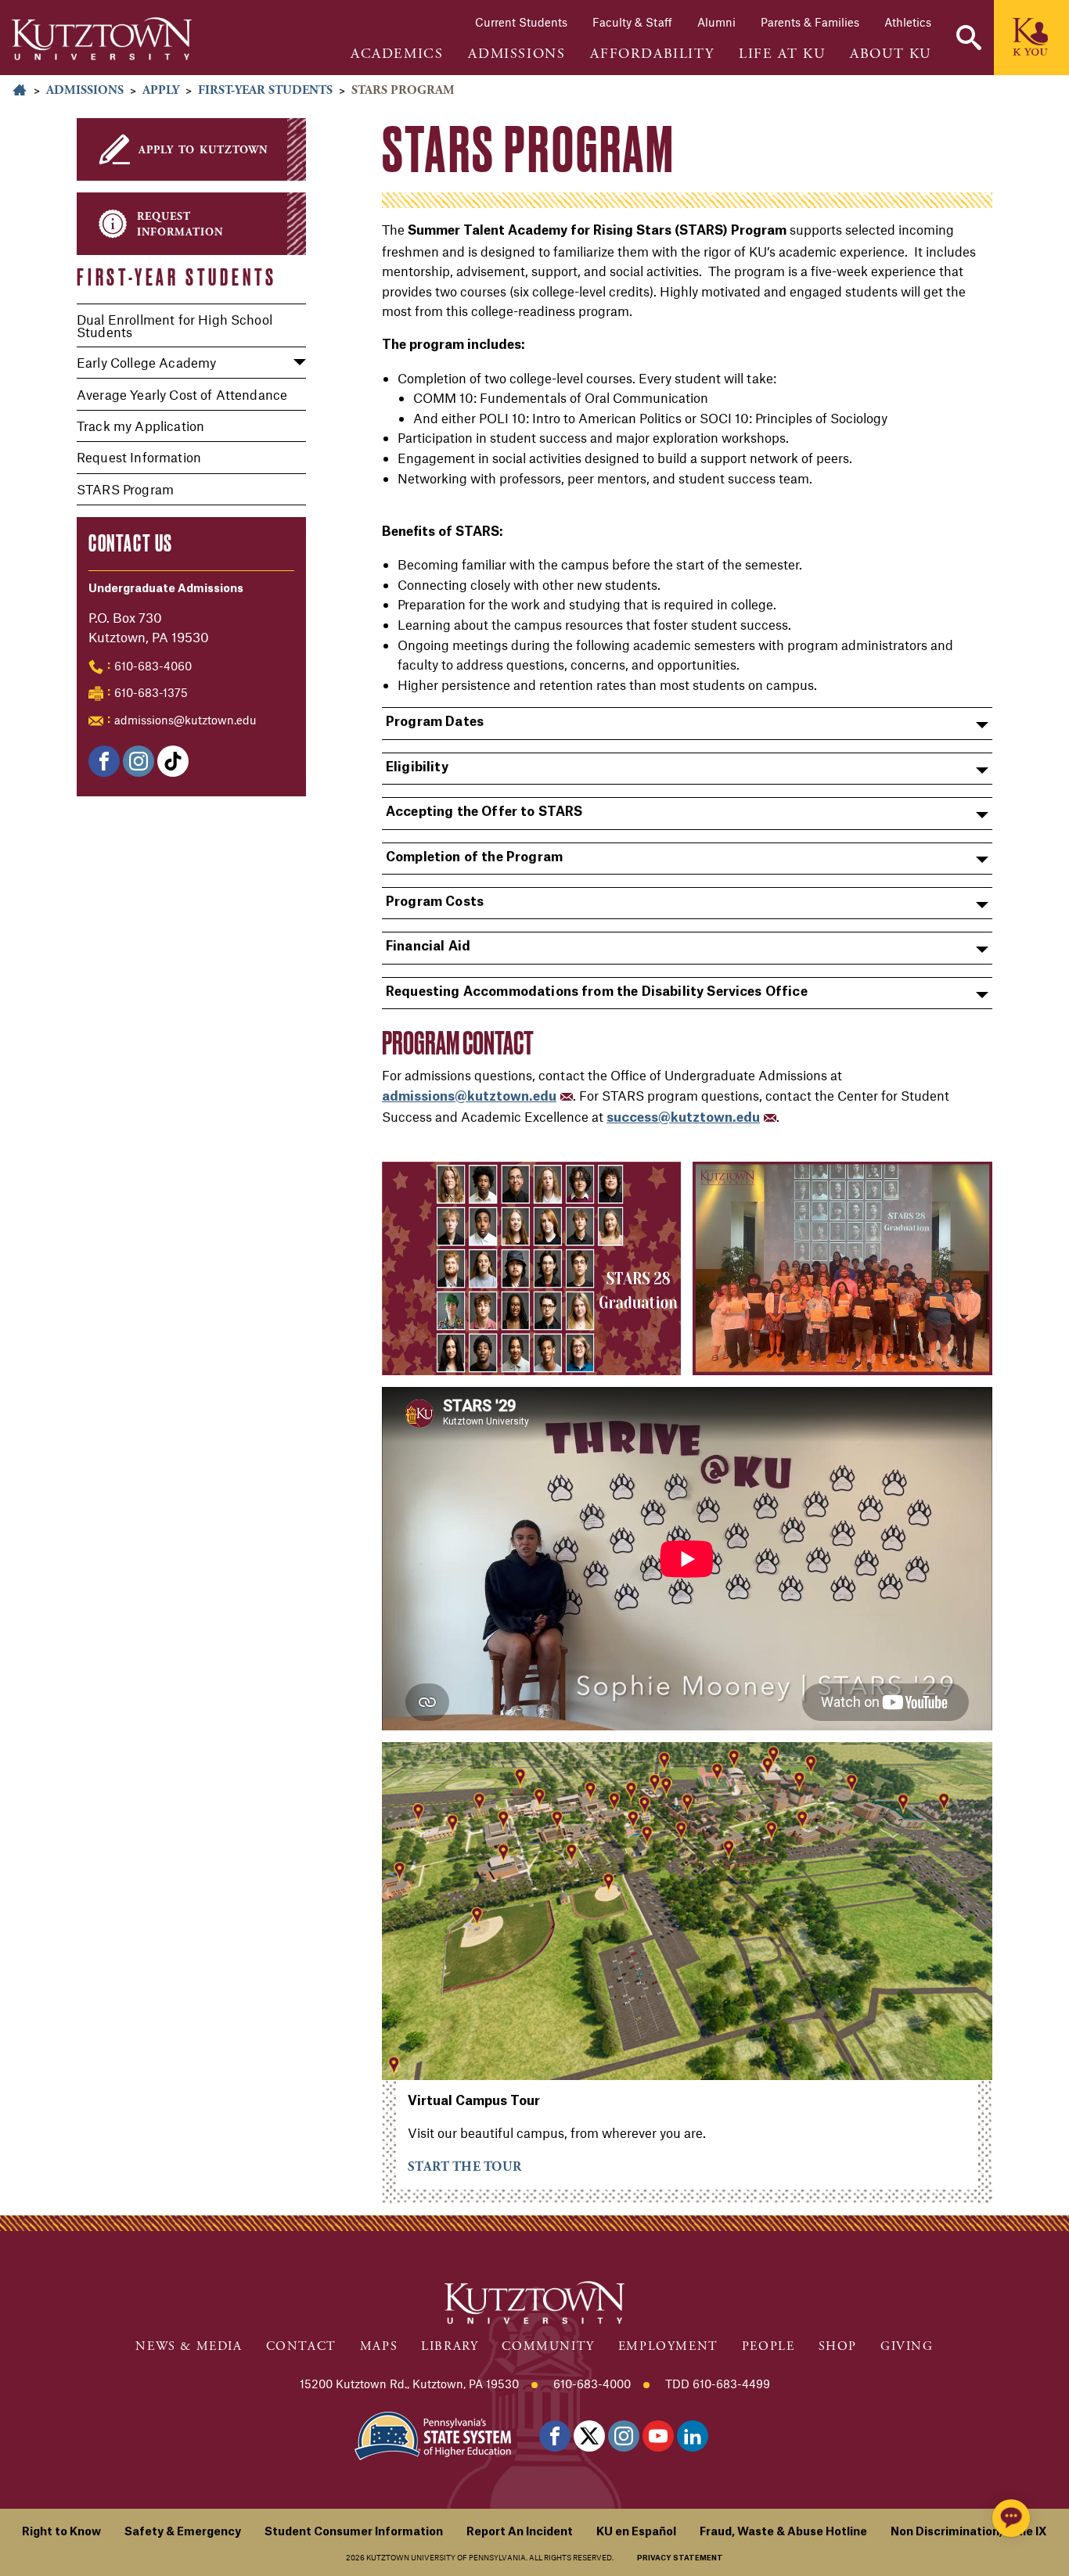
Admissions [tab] (517, 54)
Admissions (85, 90)
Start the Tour (465, 2167)
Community (548, 2346)
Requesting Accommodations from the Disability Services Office (597, 992)
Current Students (521, 22)
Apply (161, 90)
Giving (907, 2346)
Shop (838, 2346)
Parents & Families (810, 22)
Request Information (139, 457)
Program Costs (435, 902)
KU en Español (636, 2532)
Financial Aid (428, 947)
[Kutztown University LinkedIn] (693, 2436)
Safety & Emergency (183, 2532)
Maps (379, 2346)
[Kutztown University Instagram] (624, 2436)
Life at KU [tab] (782, 54)
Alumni (716, 22)
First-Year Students (265, 90)
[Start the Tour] (687, 1911)
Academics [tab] (397, 54)
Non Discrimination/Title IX (969, 2532)
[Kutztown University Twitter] (589, 2436)
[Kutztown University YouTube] (658, 2436)
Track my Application (140, 426)
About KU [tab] (891, 54)
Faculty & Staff (632, 22)
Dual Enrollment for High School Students (175, 325)
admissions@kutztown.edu (185, 720)
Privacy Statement (680, 2558)
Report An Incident (520, 2532)
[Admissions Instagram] (139, 761)
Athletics (908, 22)
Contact (301, 2346)
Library (450, 2346)
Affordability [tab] (652, 54)
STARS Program (125, 489)
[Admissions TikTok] (173, 761)
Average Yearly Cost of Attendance (182, 394)
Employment (668, 2346)
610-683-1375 (151, 692)
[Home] (102, 39)
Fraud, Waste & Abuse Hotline (783, 2532)
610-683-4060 (153, 666)
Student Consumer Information (354, 2532)
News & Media (189, 2346)
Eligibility (417, 767)
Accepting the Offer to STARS (484, 812)
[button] (969, 38)
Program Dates (435, 722)
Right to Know (61, 2532)
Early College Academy (146, 362)
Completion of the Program (474, 857)
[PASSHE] (433, 2434)
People (768, 2346)
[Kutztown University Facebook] (104, 761)
